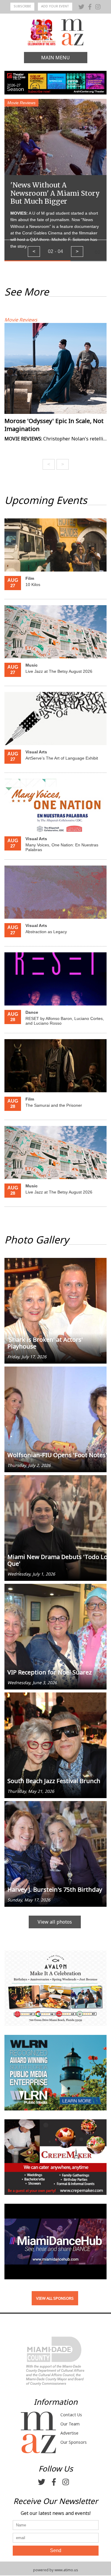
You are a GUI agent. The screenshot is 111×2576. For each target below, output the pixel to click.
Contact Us (71, 2415)
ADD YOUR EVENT (55, 6)
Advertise (69, 2433)
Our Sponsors (74, 2442)
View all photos (55, 1922)
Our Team (70, 2424)
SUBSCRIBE (22, 6)
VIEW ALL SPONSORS (55, 2298)
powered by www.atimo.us (56, 2570)
